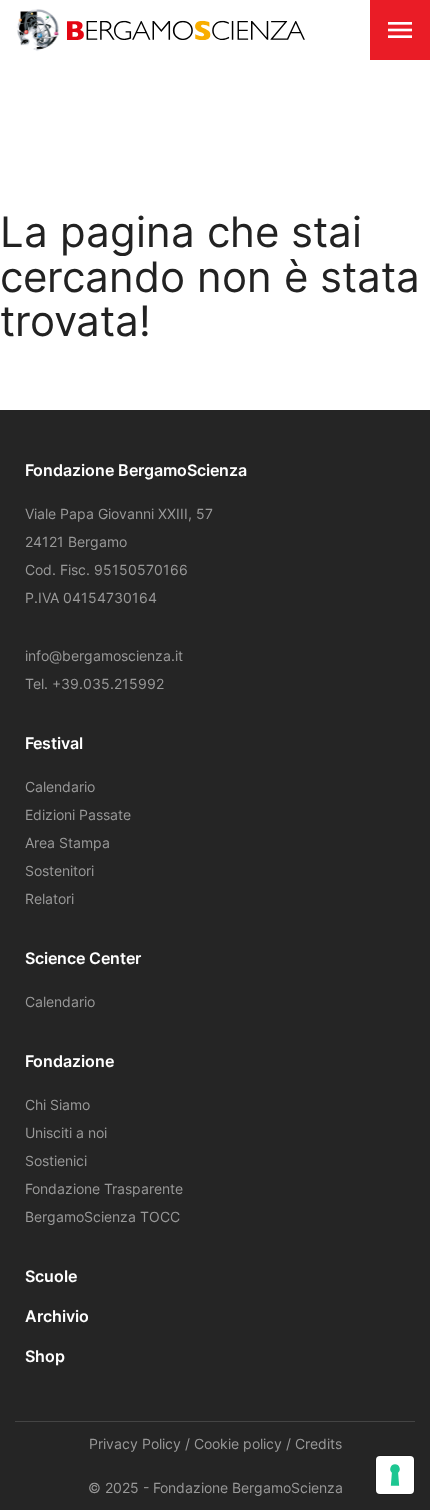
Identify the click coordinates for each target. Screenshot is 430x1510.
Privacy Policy (135, 1443)
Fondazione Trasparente (104, 1188)
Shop (45, 1356)
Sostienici (56, 1160)
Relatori (49, 898)
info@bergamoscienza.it (104, 655)
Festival (54, 743)
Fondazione (69, 1061)
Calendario (60, 786)
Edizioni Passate (78, 814)
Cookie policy (238, 1443)
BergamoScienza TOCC (102, 1216)
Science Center (83, 958)
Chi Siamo (57, 1104)
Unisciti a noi (66, 1132)
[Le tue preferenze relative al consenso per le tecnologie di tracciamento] (395, 1475)
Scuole (51, 1276)
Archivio (57, 1316)
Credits (318, 1443)
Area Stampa (67, 842)
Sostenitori (59, 870)
